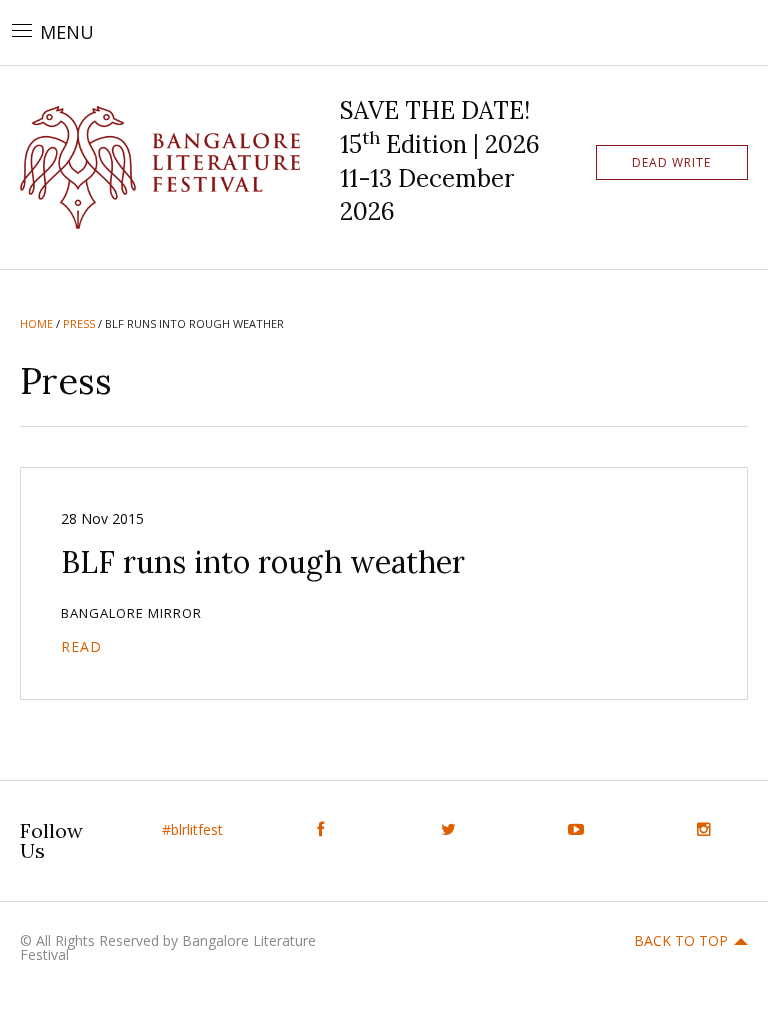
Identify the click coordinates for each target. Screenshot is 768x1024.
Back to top (681, 940)
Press (79, 323)
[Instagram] (704, 829)
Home (36, 323)
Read (81, 646)
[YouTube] (576, 829)
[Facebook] (320, 829)
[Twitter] (448, 829)
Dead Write (671, 162)
